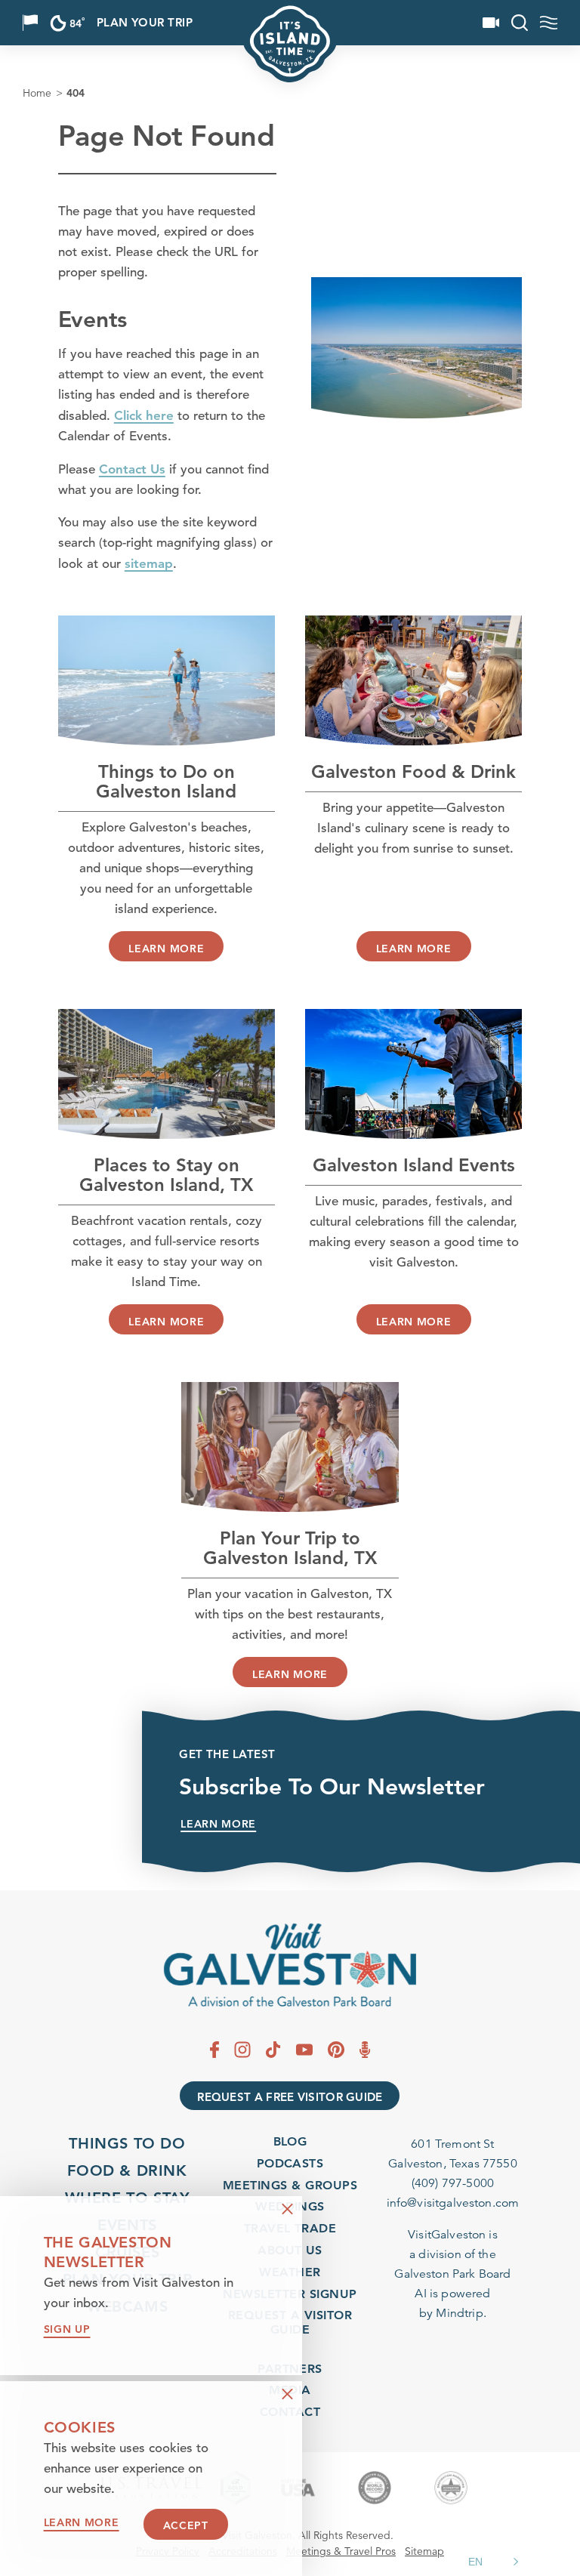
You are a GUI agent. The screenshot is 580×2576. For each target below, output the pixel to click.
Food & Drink (127, 2170)
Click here (144, 415)
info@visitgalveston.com (453, 2203)
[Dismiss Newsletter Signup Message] (287, 2209)
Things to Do (127, 2143)
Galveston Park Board (452, 2274)
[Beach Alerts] (30, 23)
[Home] (290, 1965)
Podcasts (290, 2163)
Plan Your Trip (145, 23)
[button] (495, 2562)
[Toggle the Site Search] (520, 23)
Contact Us (132, 469)
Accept (186, 2525)
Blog (290, 2141)
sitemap (149, 563)
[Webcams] (491, 23)
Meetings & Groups (290, 2185)
